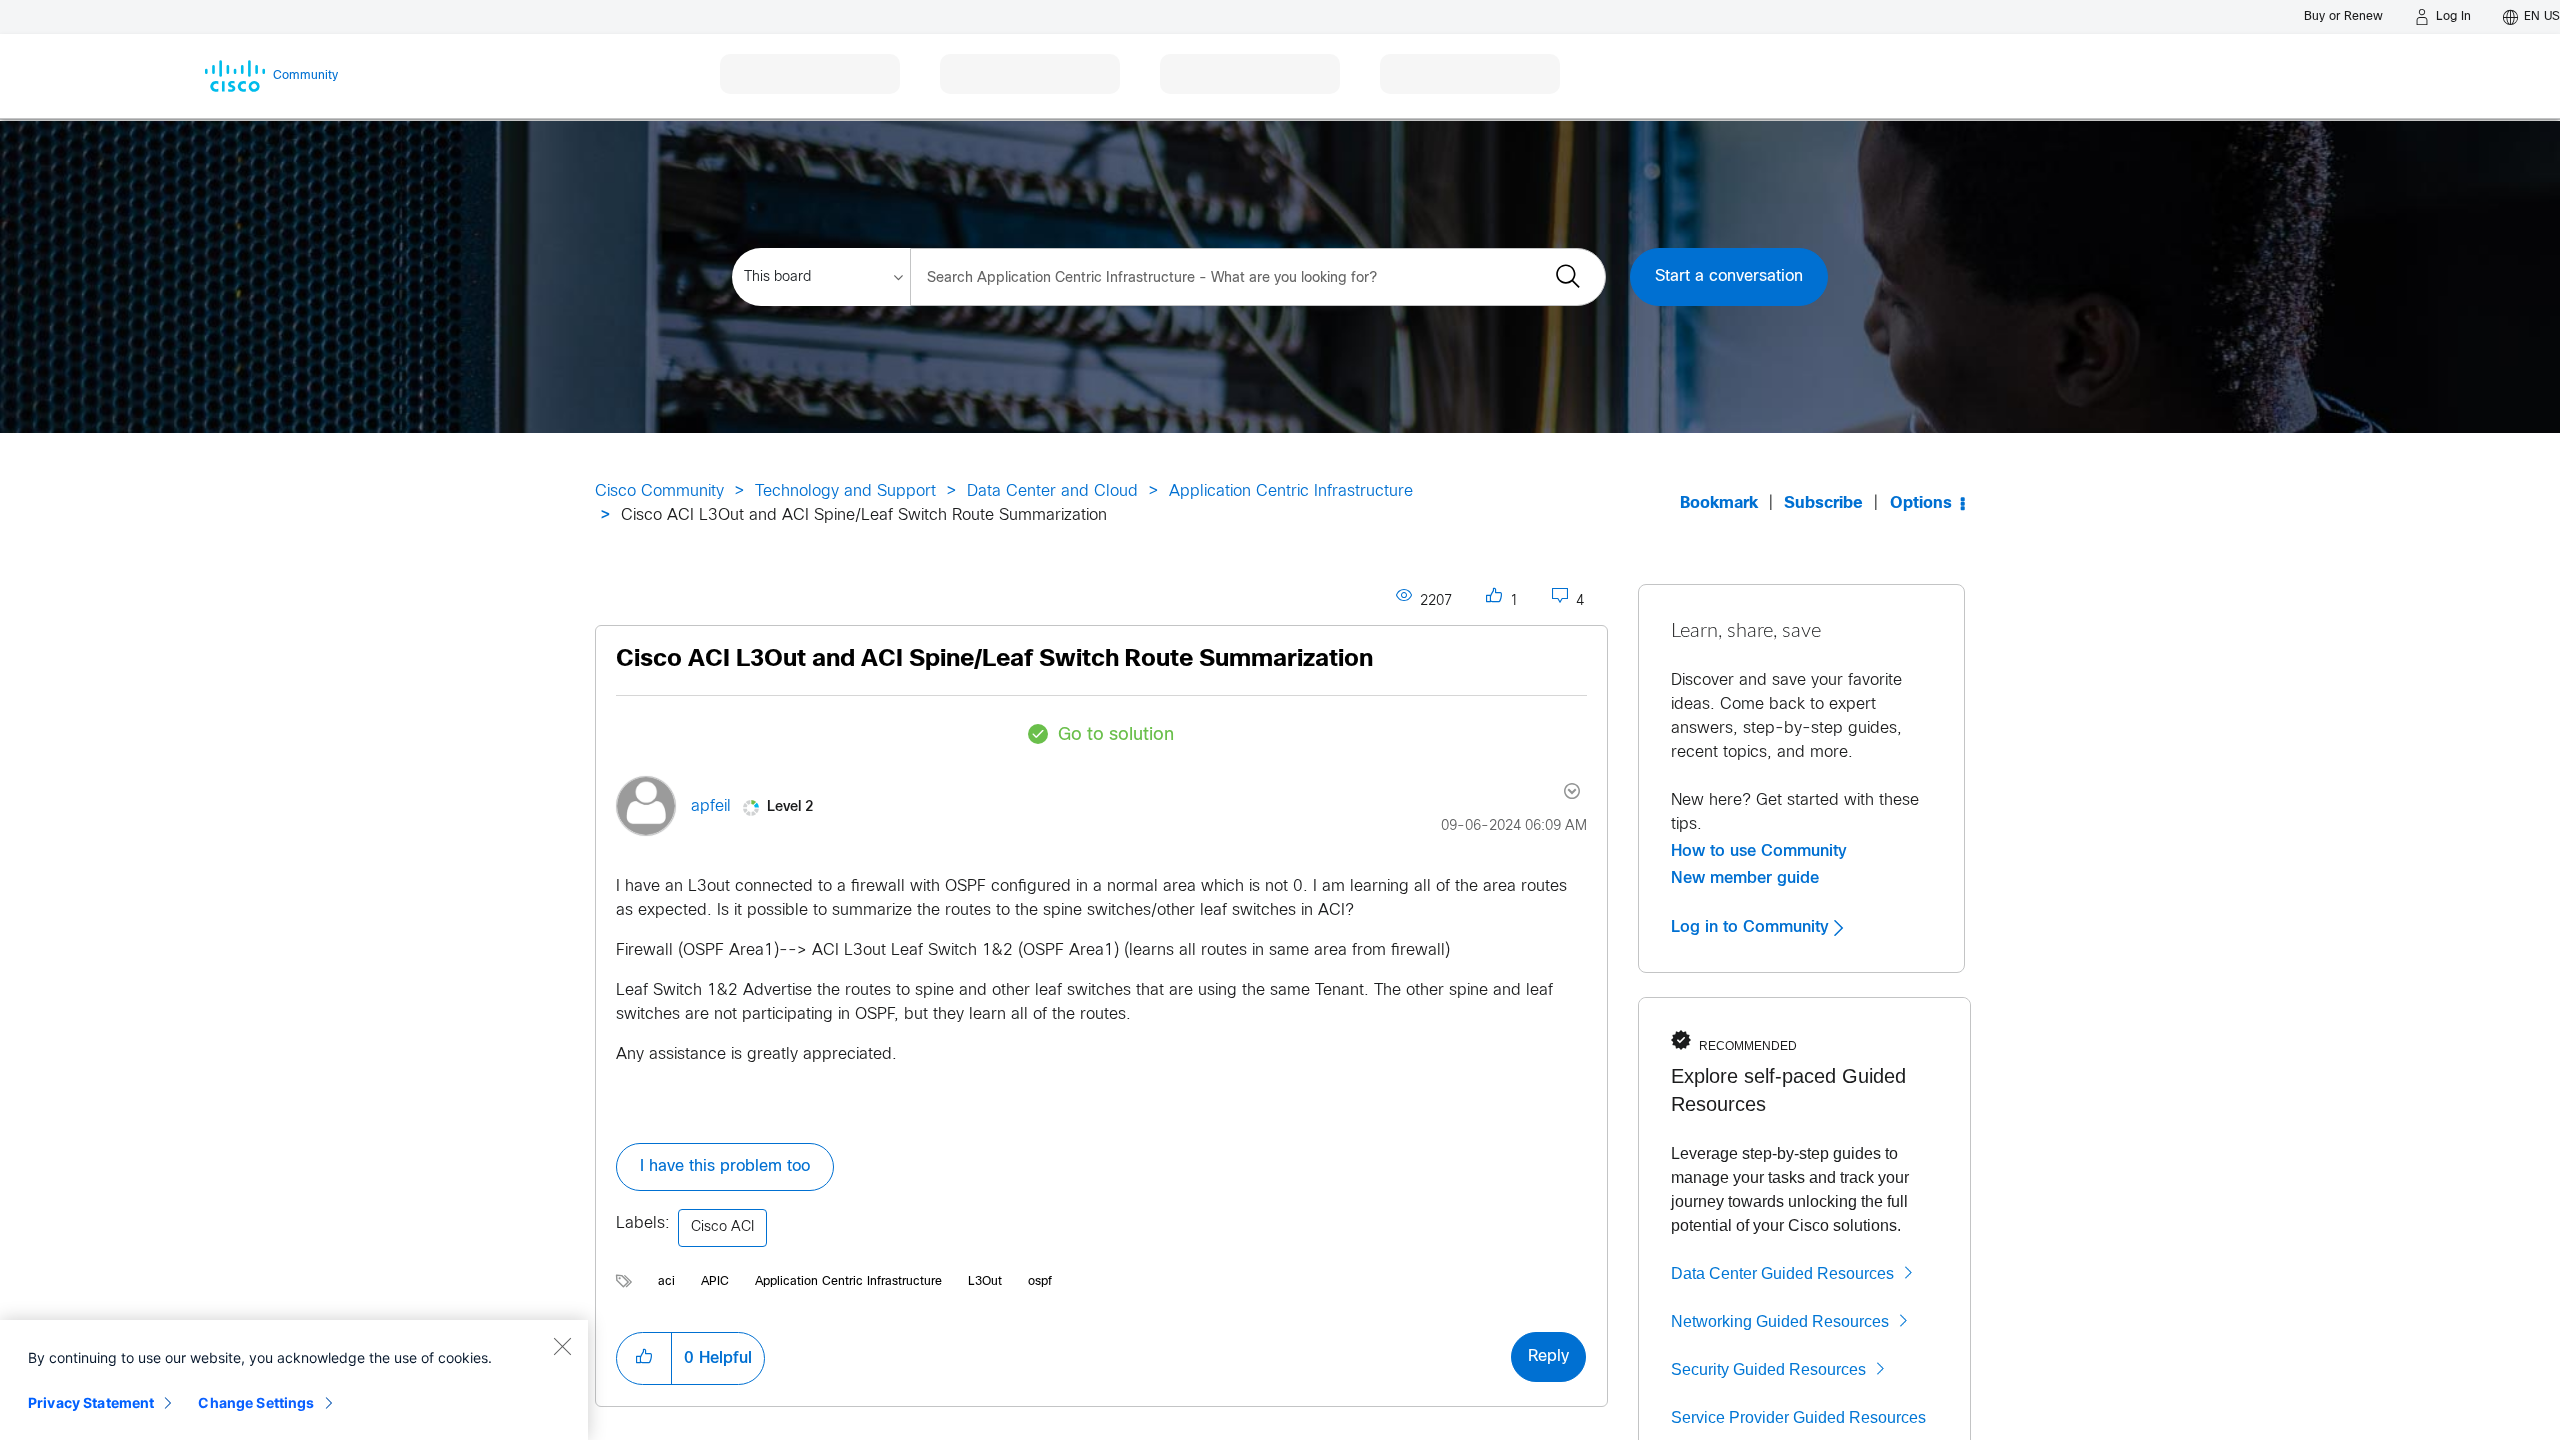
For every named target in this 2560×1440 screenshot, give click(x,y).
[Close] (562, 1346)
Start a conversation (1729, 276)
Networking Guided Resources (1780, 1321)
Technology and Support (845, 491)
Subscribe (1823, 503)
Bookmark (1719, 503)
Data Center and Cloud (1052, 491)
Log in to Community (1752, 927)
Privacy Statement (91, 1402)
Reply (1548, 1356)
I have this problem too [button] (725, 1166)
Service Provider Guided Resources (1798, 1417)
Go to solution (1116, 735)
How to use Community (1759, 851)
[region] (294, 1380)
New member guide (1745, 878)
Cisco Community (659, 491)
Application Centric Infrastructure (1291, 491)
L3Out (985, 1282)
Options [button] (1921, 503)
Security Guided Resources (1768, 1369)
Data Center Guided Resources (1782, 1273)
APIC (715, 1282)
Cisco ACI (722, 1227)
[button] (644, 1358)
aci (666, 1282)
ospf (1040, 1282)
